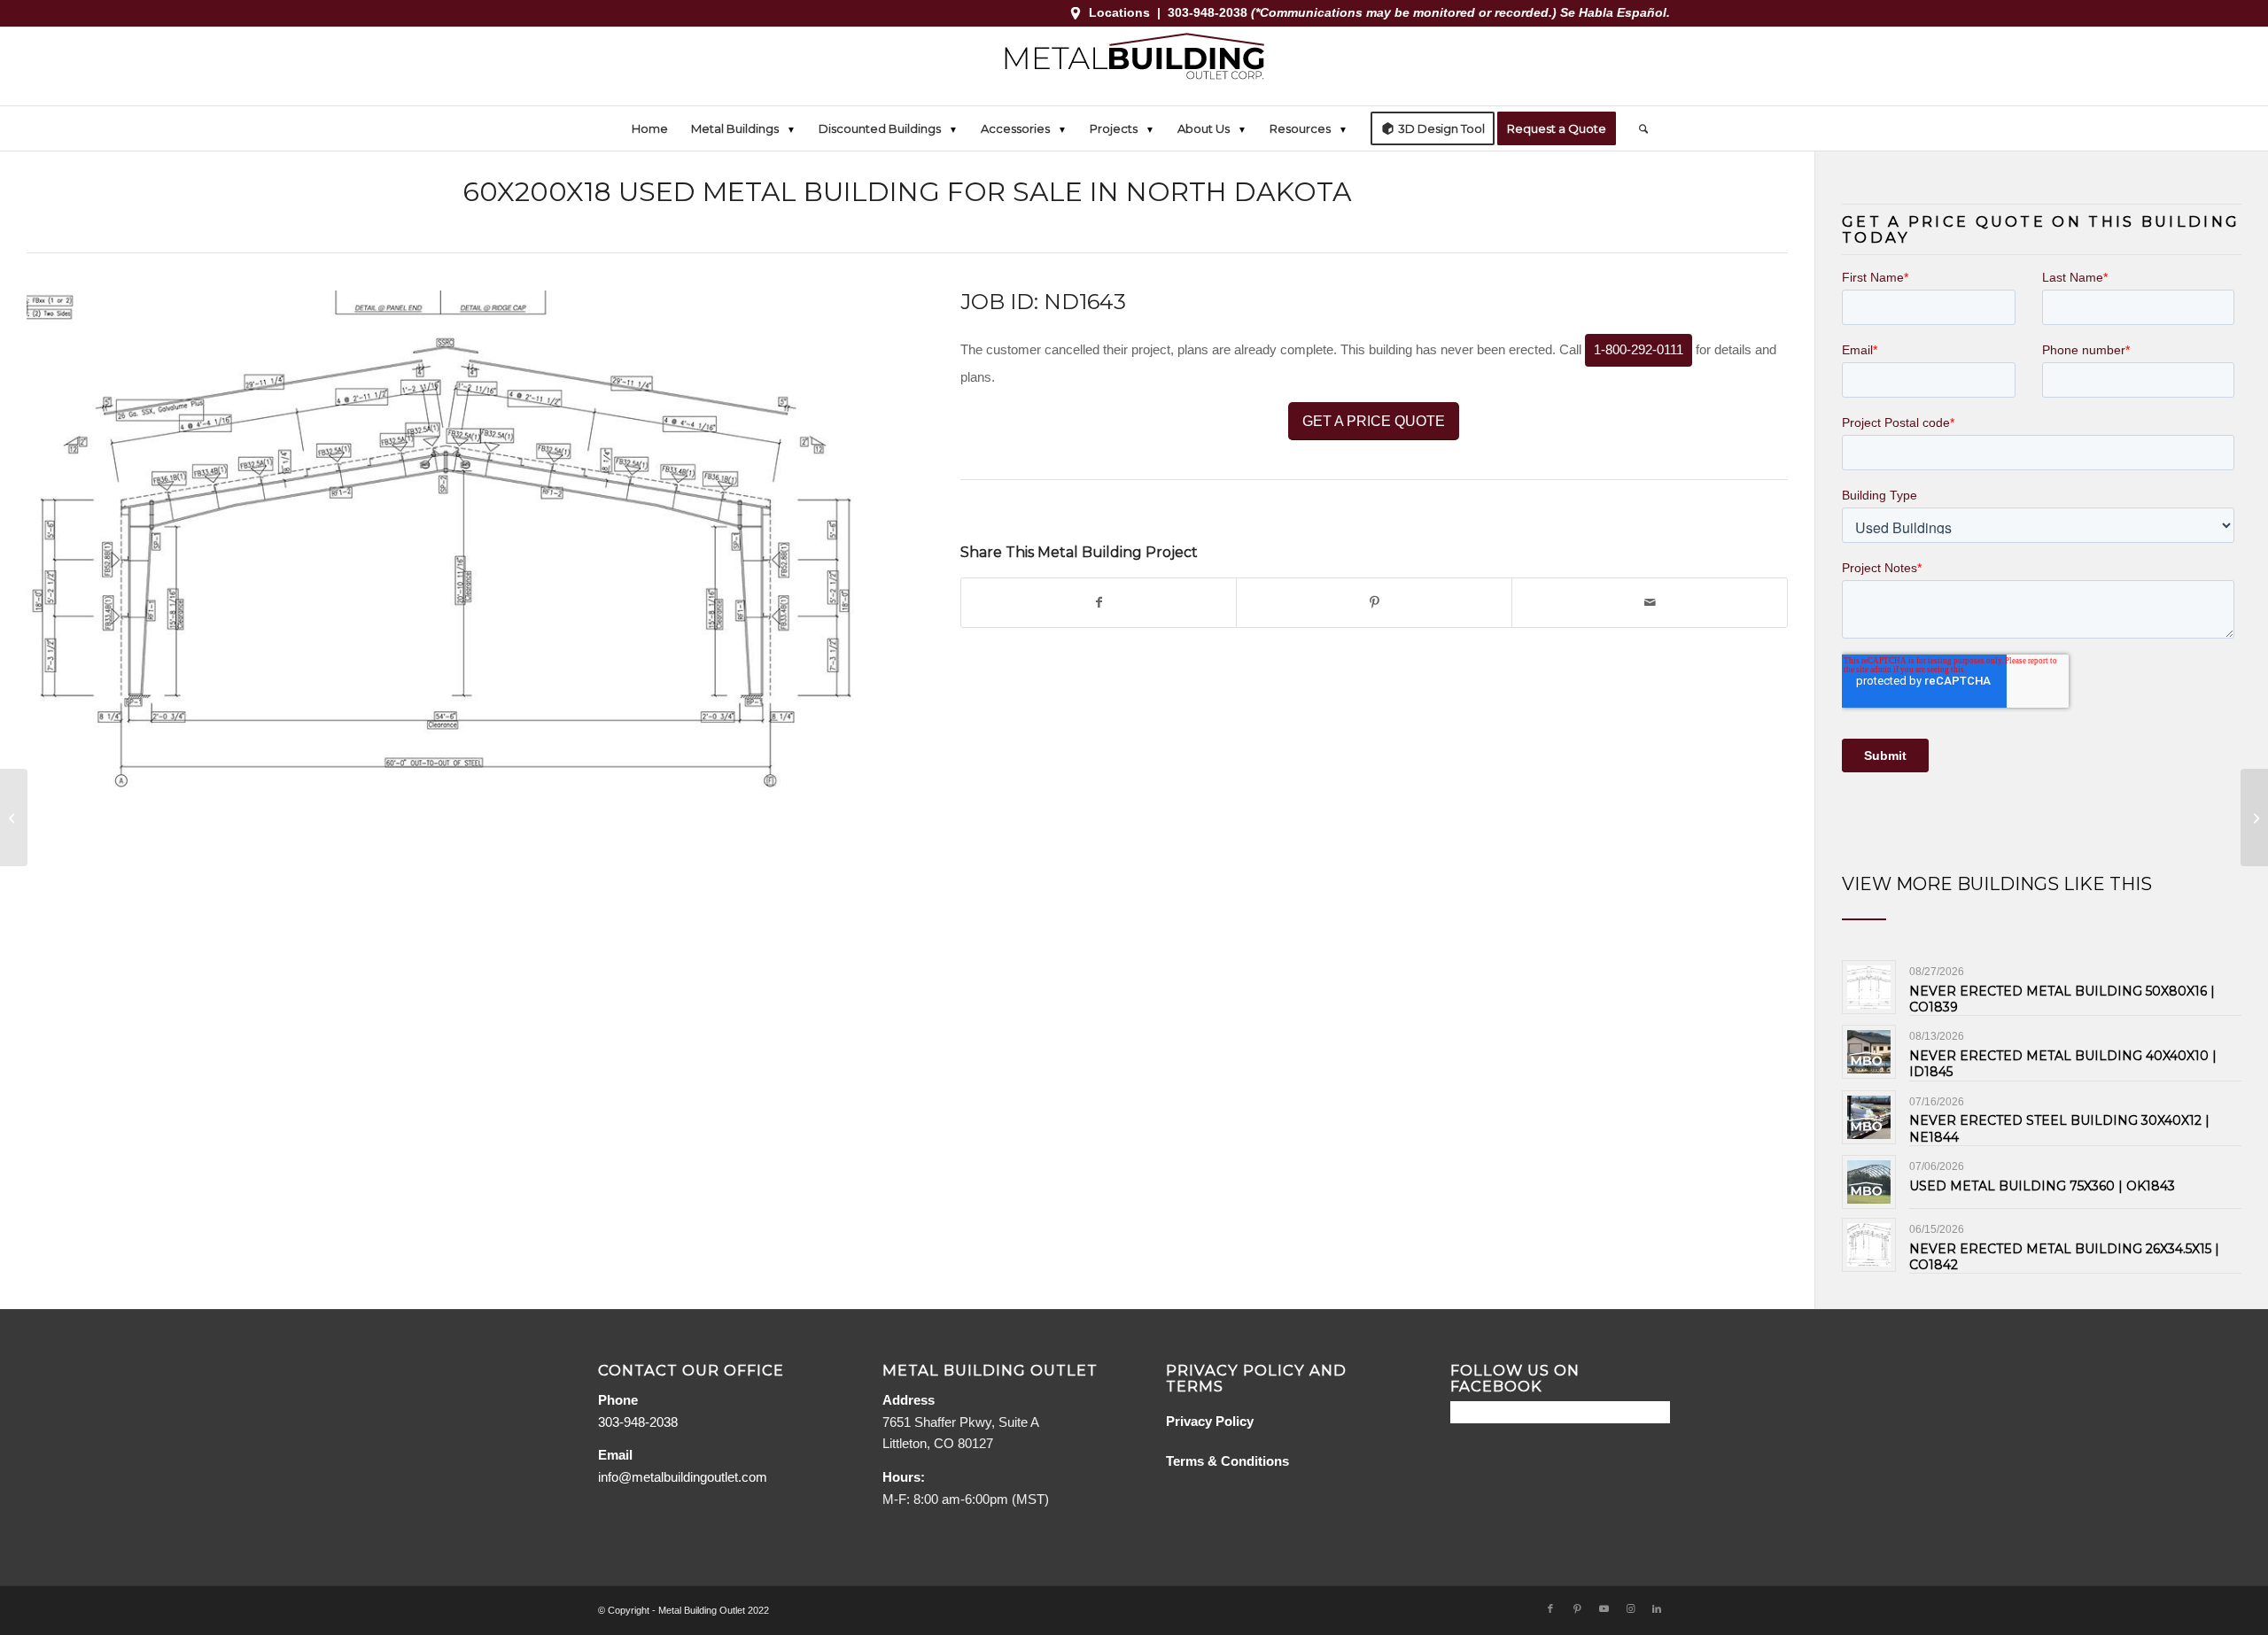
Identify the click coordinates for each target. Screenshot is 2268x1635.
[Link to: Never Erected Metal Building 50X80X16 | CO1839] (1869, 987)
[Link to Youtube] (1604, 1608)
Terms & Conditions (1227, 1461)
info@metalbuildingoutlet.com (683, 1477)
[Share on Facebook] (1099, 603)
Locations (1119, 12)
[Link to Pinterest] (1577, 1608)
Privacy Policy (1210, 1421)
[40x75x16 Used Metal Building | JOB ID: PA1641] (14, 817)
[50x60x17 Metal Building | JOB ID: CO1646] (2254, 817)
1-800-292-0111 (1639, 349)
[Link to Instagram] (1630, 1608)
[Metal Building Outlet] (1134, 66)
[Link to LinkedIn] (1657, 1608)
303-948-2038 (1209, 12)
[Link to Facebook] (1550, 1608)
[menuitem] (650, 128)
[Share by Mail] (1650, 603)
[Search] (1638, 128)
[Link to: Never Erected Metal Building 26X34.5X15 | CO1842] (1869, 1245)
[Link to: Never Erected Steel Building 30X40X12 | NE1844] (1869, 1117)
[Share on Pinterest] (1374, 603)
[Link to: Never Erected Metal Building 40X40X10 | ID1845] (1869, 1052)
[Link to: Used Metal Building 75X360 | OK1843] (1869, 1182)
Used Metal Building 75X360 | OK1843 (2042, 1186)
